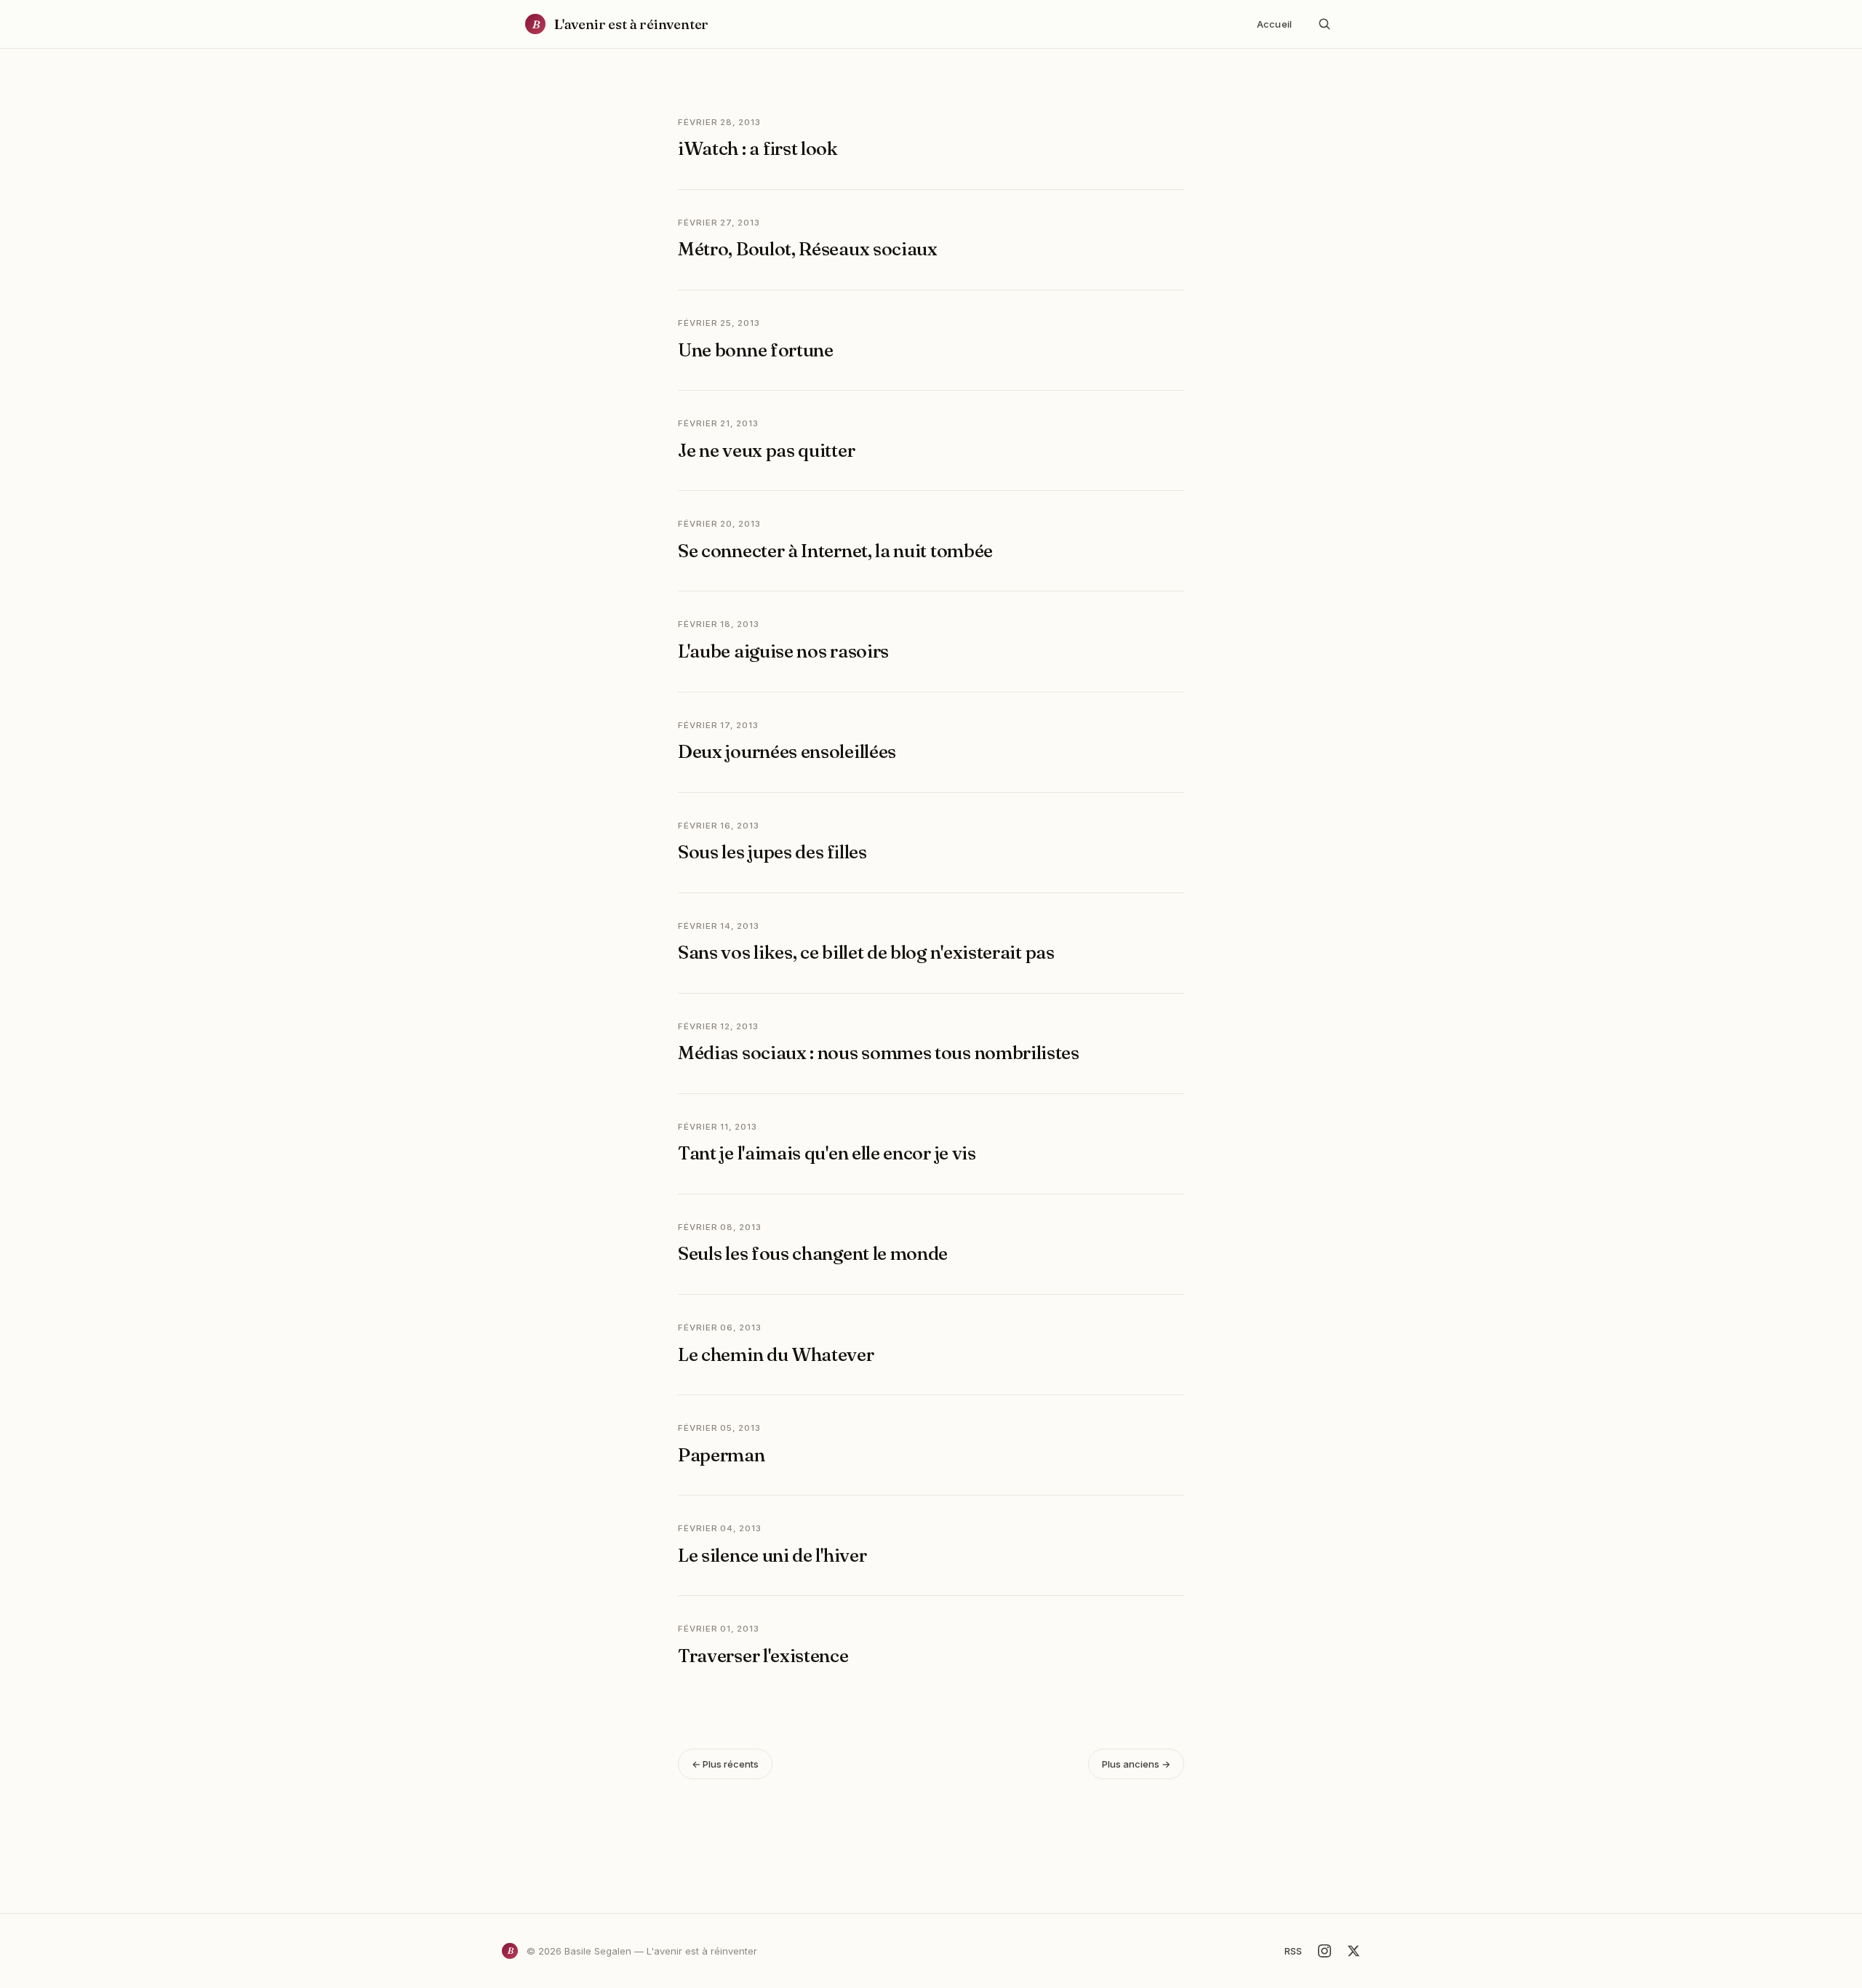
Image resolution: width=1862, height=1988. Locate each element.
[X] (1354, 1951)
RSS (1293, 1951)
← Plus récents (725, 1764)
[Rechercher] (1324, 24)
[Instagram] (1324, 1951)
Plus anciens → (1136, 1764)
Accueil (1274, 24)
